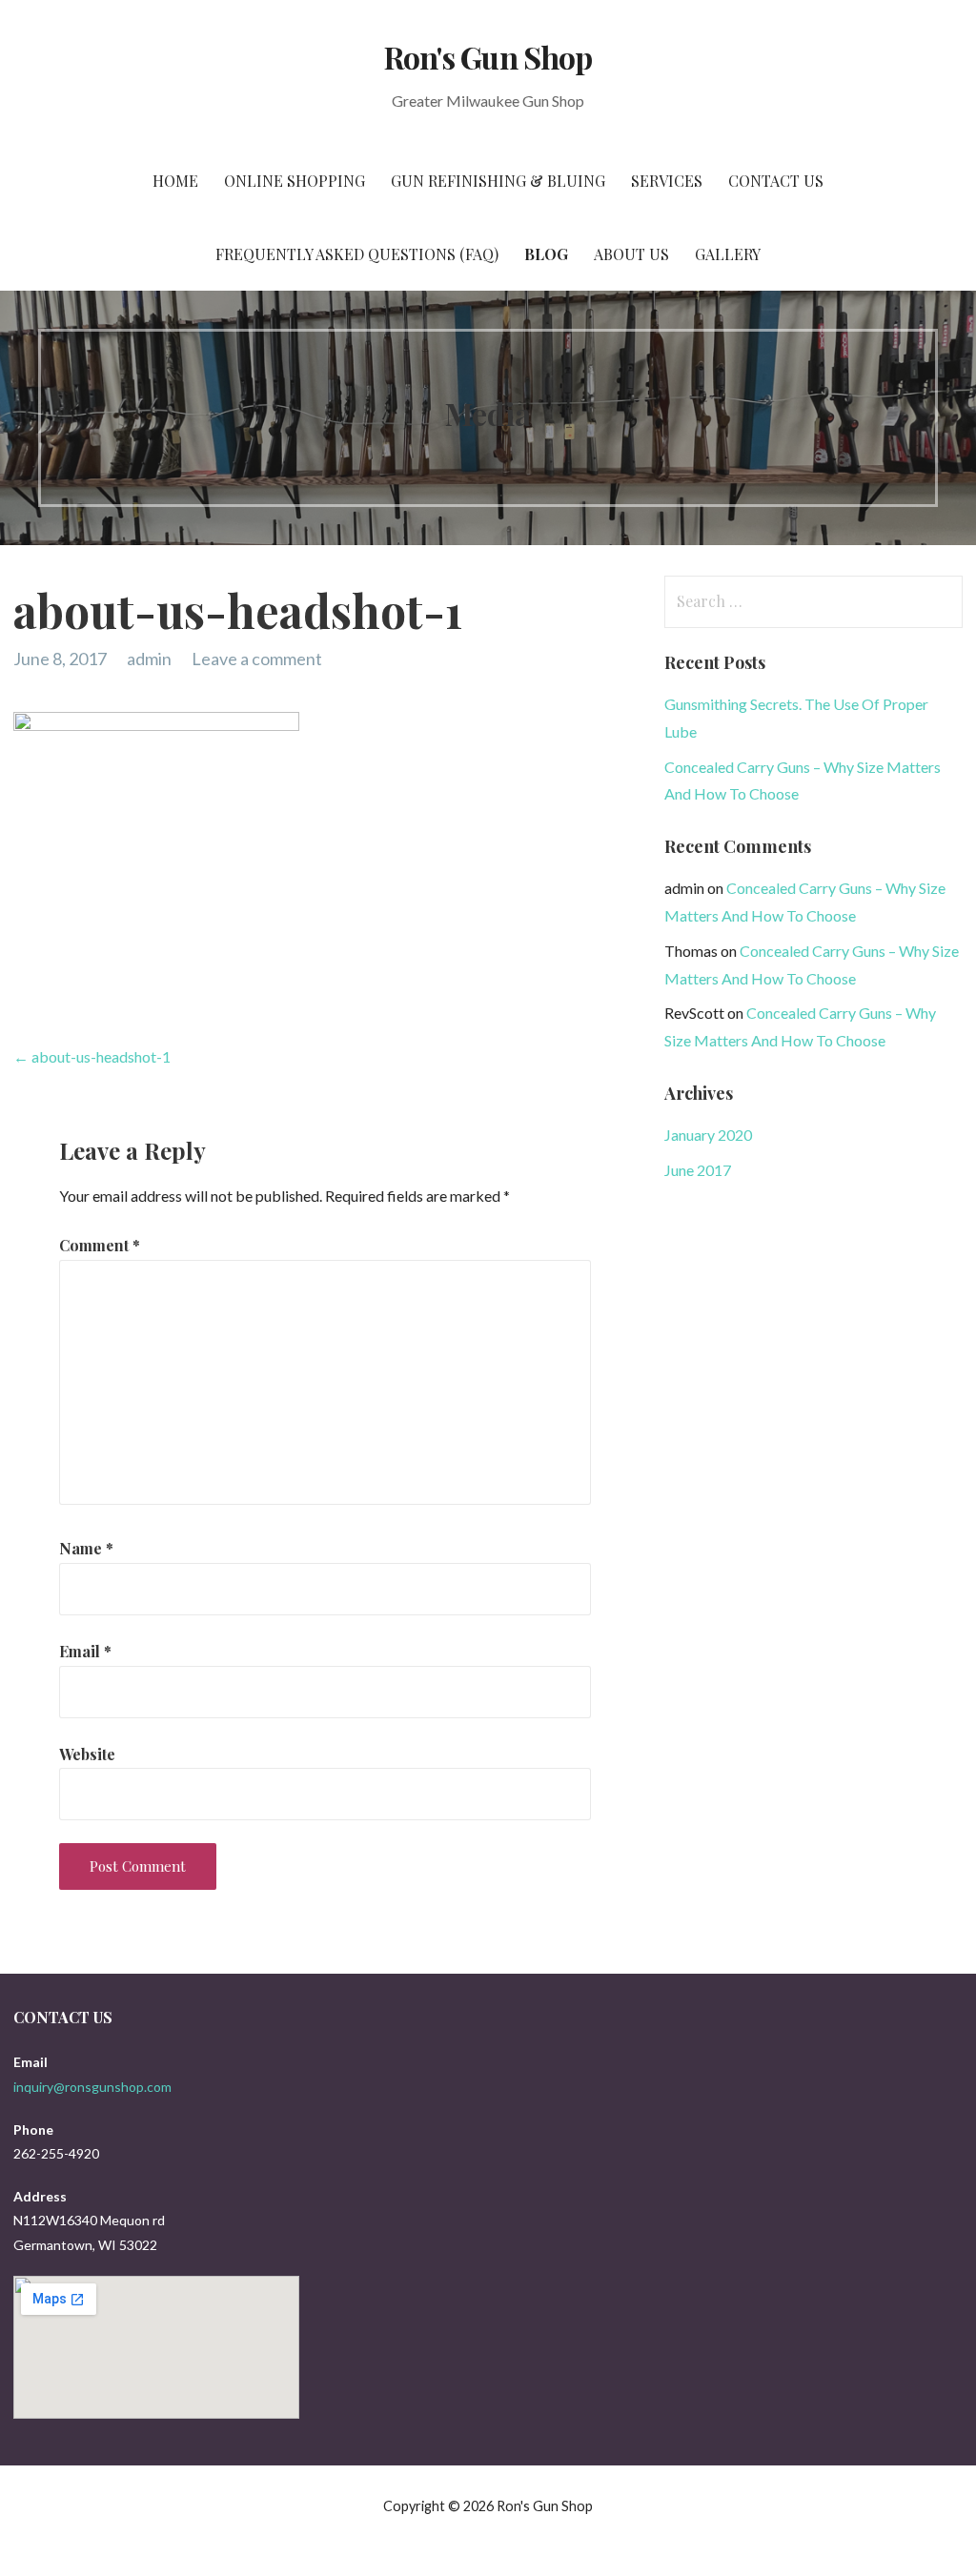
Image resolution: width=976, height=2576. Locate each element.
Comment (100, 1245)
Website (87, 1754)
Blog (546, 254)
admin (149, 659)
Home (175, 181)
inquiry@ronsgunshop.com (92, 2087)
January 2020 (708, 1135)
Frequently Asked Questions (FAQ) (357, 254)
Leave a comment (257, 659)
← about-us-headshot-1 (92, 1056)
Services (667, 181)
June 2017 (698, 1170)
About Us (631, 254)
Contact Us (776, 181)
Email (85, 1651)
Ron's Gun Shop (488, 57)
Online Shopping (295, 181)
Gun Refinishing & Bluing (498, 181)
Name (86, 1548)
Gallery (728, 254)
